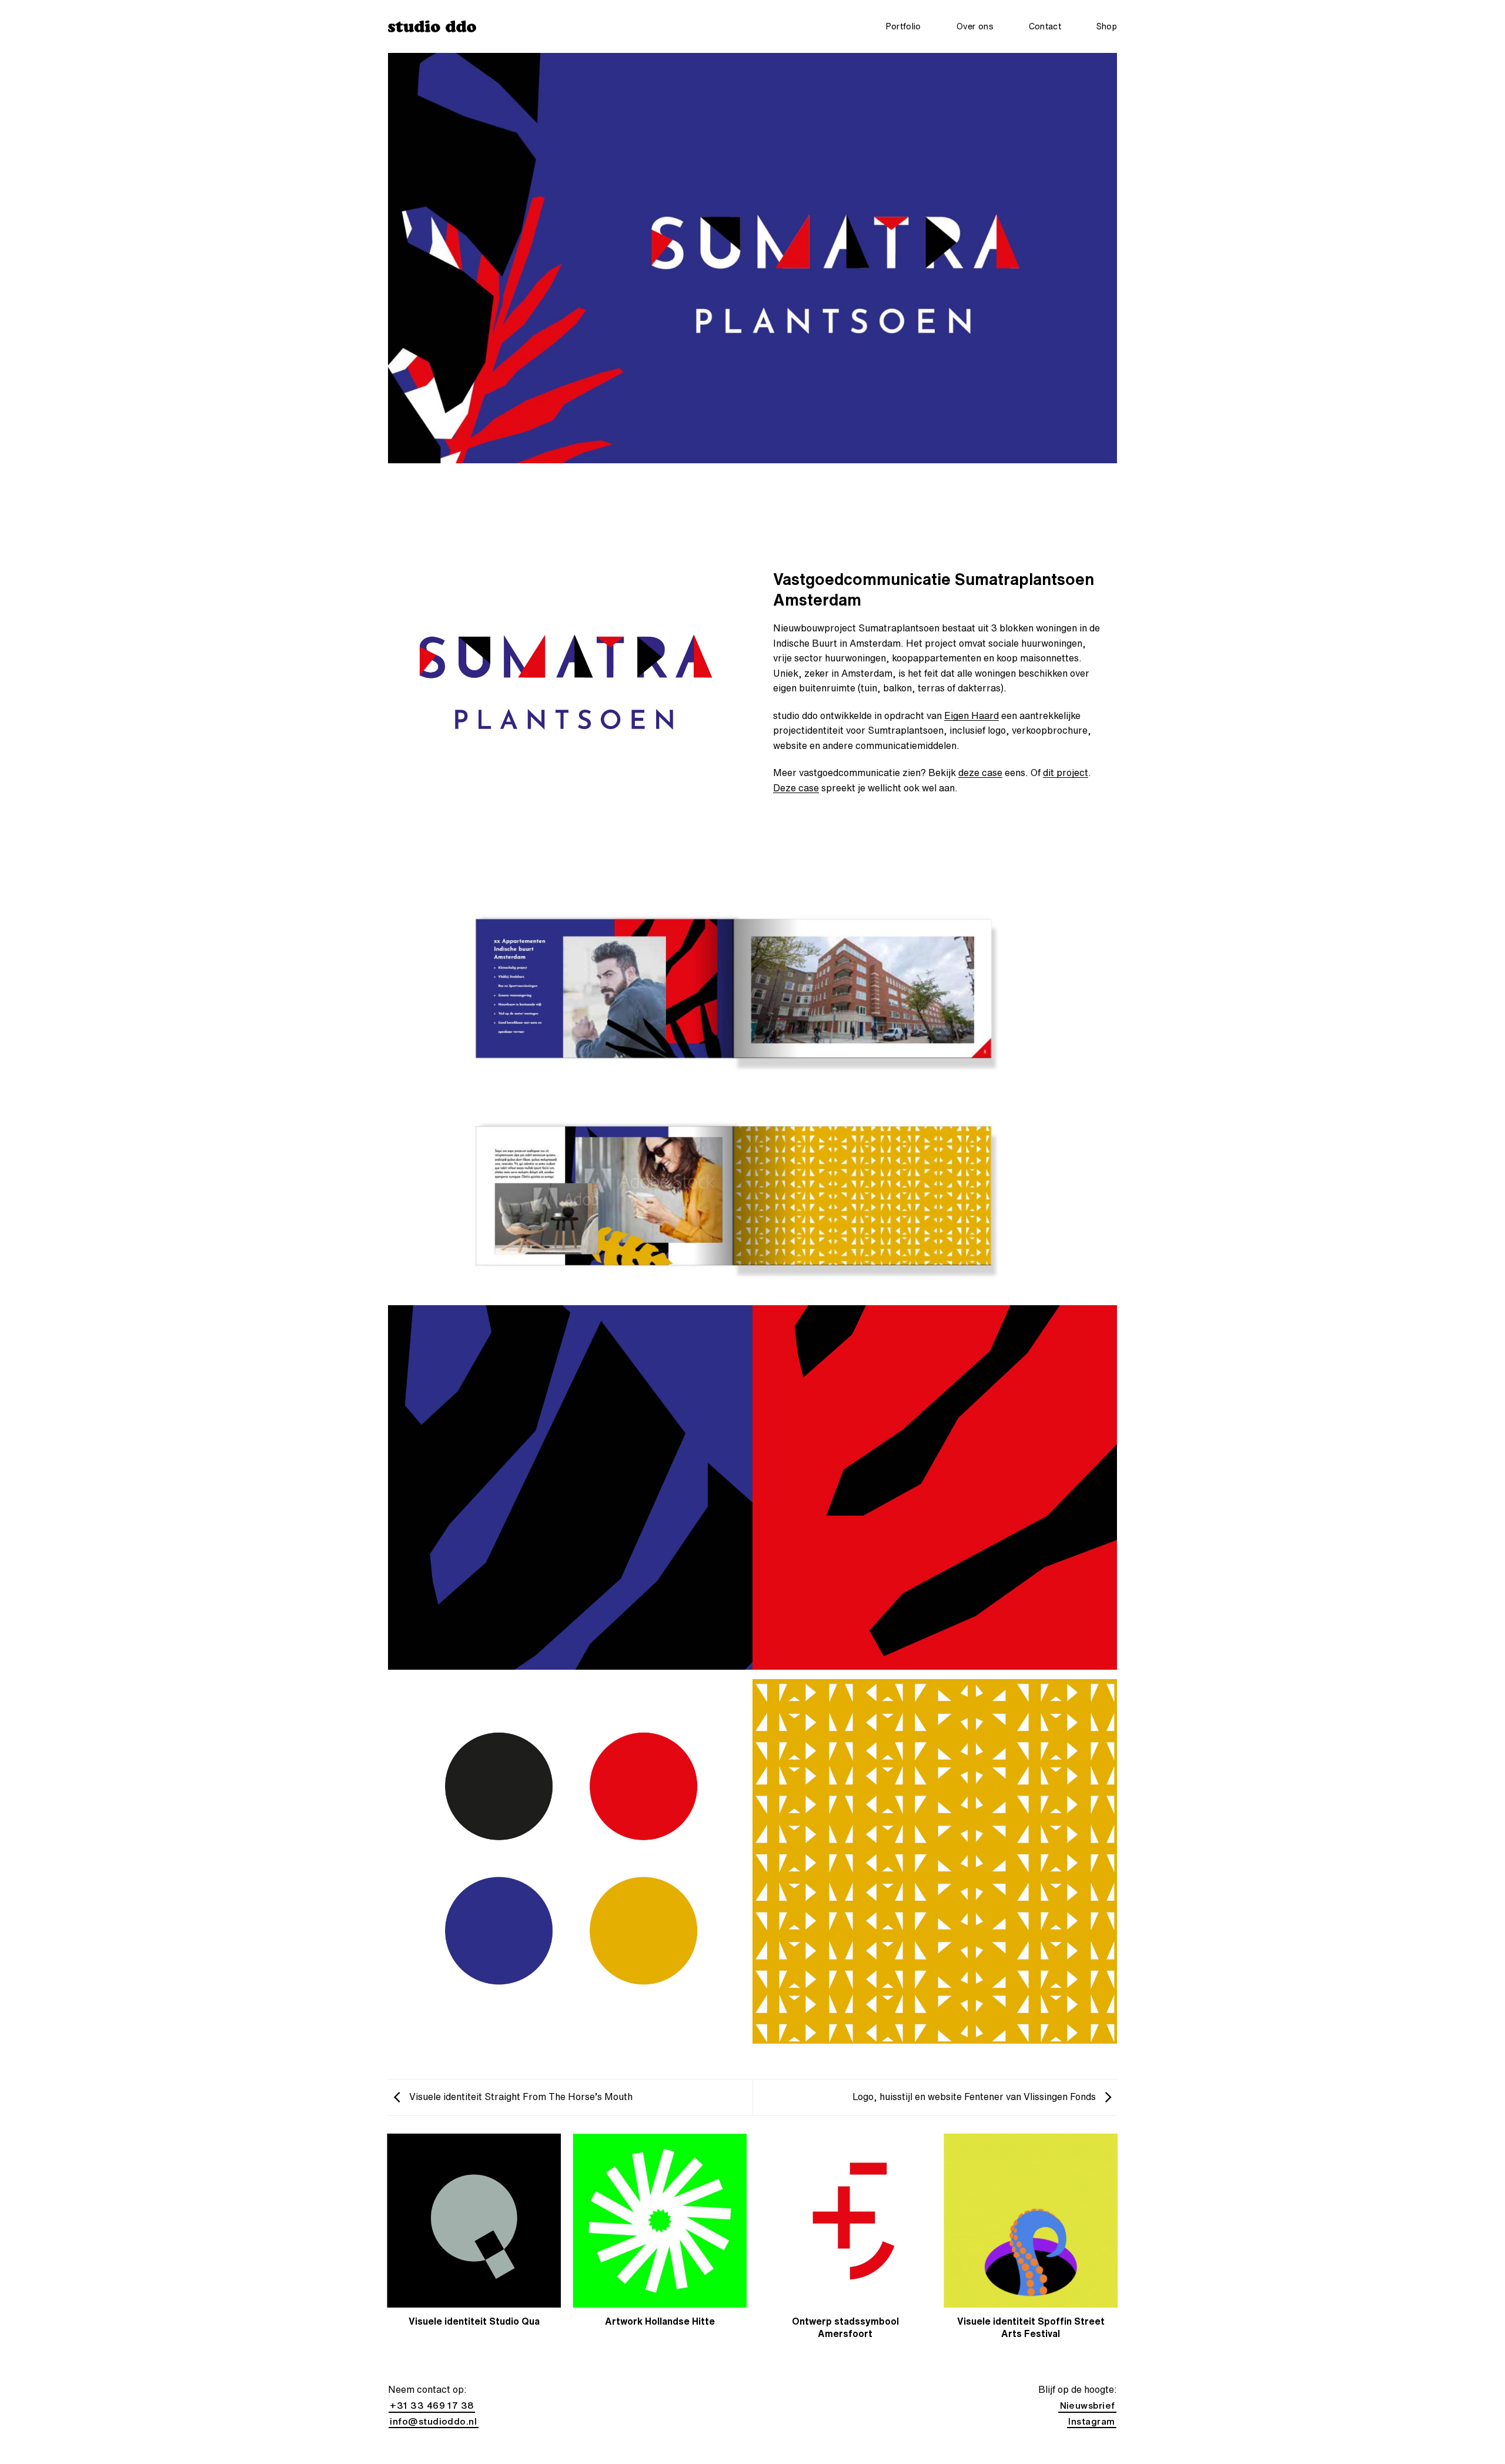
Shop (1107, 26)
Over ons (975, 26)
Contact (1045, 26)
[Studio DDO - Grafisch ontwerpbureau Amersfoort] (432, 26)
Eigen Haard (971, 716)
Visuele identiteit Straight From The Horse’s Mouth (520, 2097)
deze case (980, 773)
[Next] (1117, 2248)
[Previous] (388, 2248)
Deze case (796, 788)
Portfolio (904, 26)
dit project (1066, 773)
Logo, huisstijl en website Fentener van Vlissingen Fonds (975, 2097)
